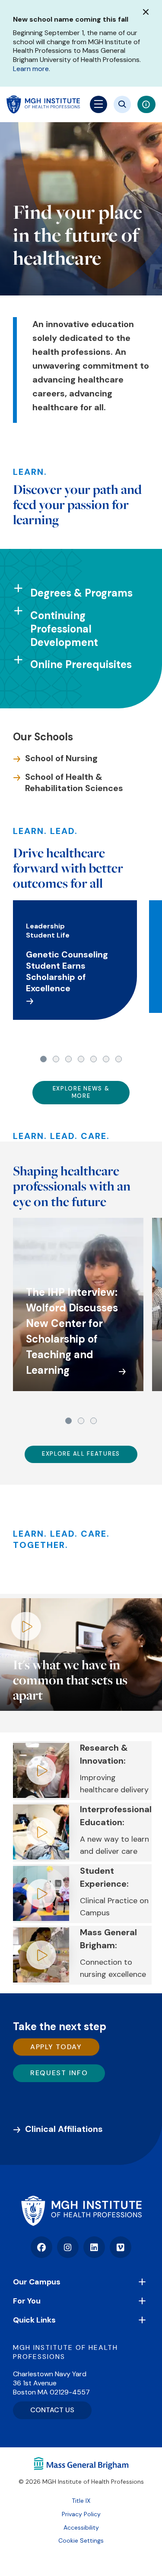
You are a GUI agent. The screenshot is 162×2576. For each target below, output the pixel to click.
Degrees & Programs (81, 593)
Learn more (31, 69)
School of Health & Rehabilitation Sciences (74, 782)
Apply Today (56, 2047)
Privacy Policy (81, 2514)
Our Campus (37, 2282)
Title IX (81, 2501)
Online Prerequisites (81, 664)
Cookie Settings (81, 2540)
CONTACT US (52, 2410)
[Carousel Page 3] (68, 1059)
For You (27, 2301)
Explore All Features (81, 1454)
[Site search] (122, 104)
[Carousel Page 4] (81, 1059)
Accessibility (81, 2527)
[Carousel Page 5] (94, 1059)
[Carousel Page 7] (119, 1059)
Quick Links (34, 2320)
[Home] (81, 2211)
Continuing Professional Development (64, 629)
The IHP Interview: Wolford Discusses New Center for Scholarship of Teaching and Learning (72, 1331)
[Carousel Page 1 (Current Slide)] (43, 1059)
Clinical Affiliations (64, 2129)
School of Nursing (61, 758)
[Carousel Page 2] (56, 1059)
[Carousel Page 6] (106, 1059)
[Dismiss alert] (146, 12)
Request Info (59, 2073)
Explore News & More (81, 1092)
